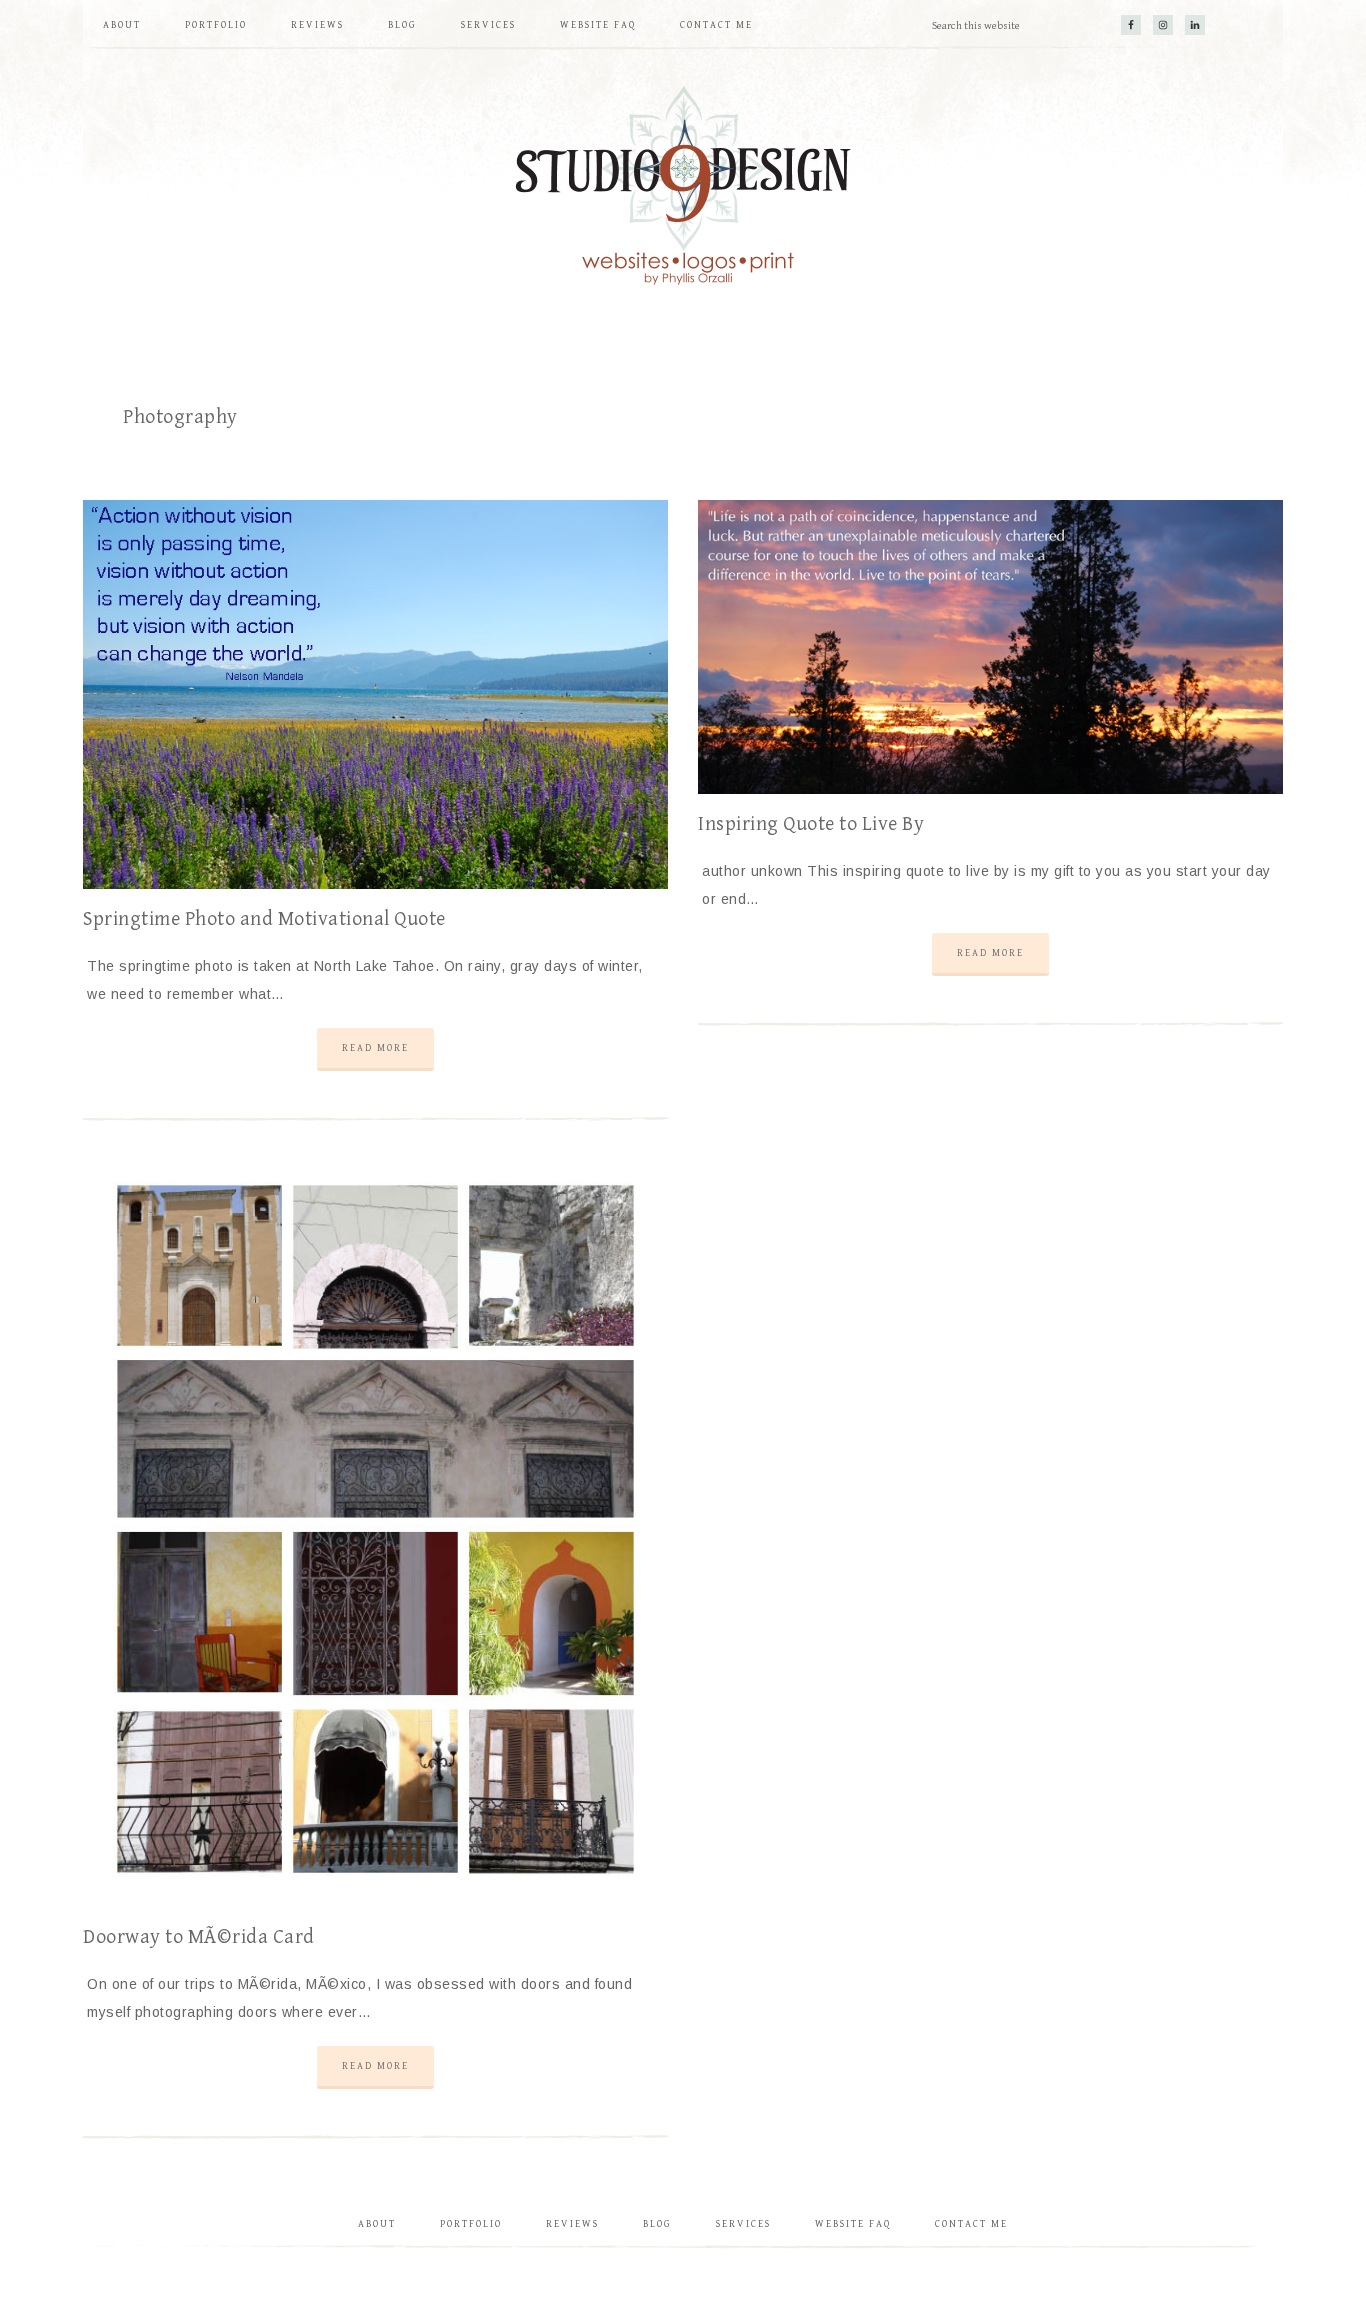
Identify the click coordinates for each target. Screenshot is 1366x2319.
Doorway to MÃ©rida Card (199, 1937)
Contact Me (971, 2224)
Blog (657, 2224)
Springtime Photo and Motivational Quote (264, 919)
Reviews (572, 2224)
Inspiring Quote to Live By (811, 824)
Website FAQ (853, 2224)
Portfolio (471, 2224)
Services (743, 2224)
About (377, 2224)
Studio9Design (683, 185)
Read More (375, 1048)
